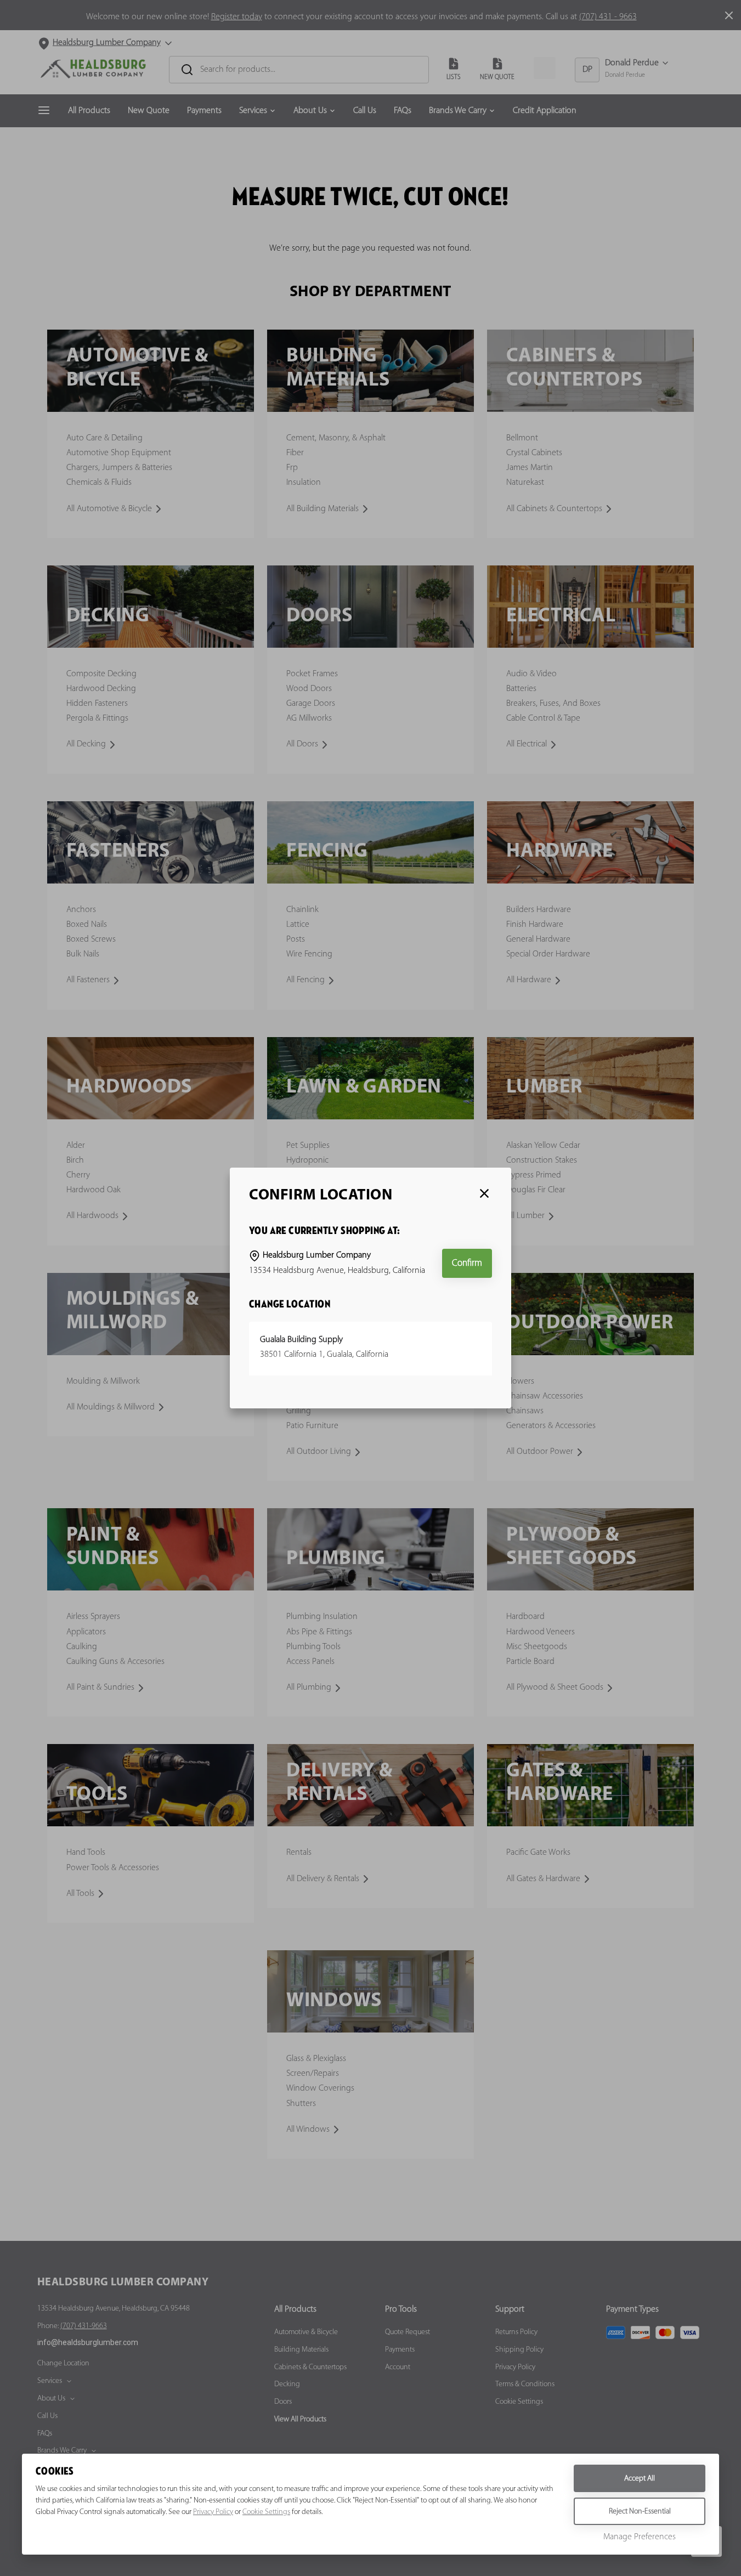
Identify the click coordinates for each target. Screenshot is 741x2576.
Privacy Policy (213, 2512)
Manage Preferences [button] (640, 2537)
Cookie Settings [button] (266, 2512)
